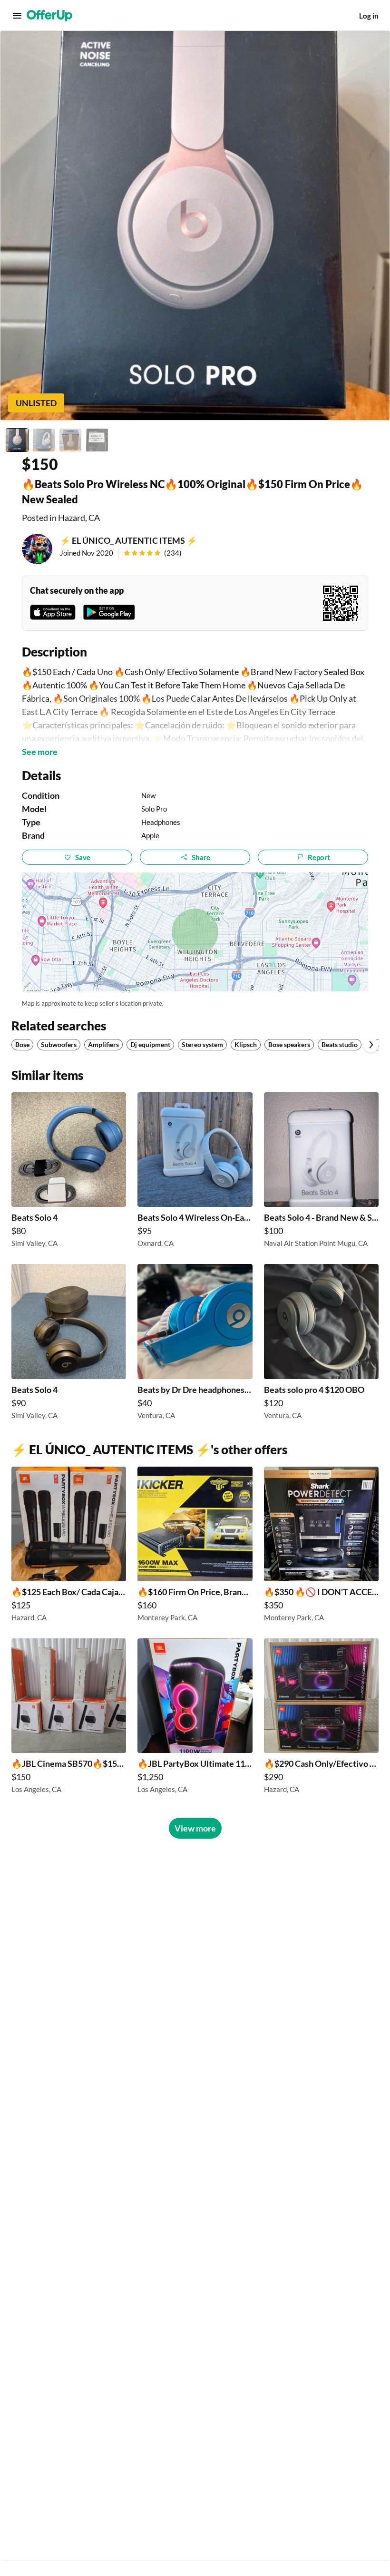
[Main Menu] (17, 16)
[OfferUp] (49, 16)
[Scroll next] (371, 1045)
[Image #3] (70, 440)
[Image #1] (17, 440)
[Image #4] (97, 440)
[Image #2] (44, 440)
